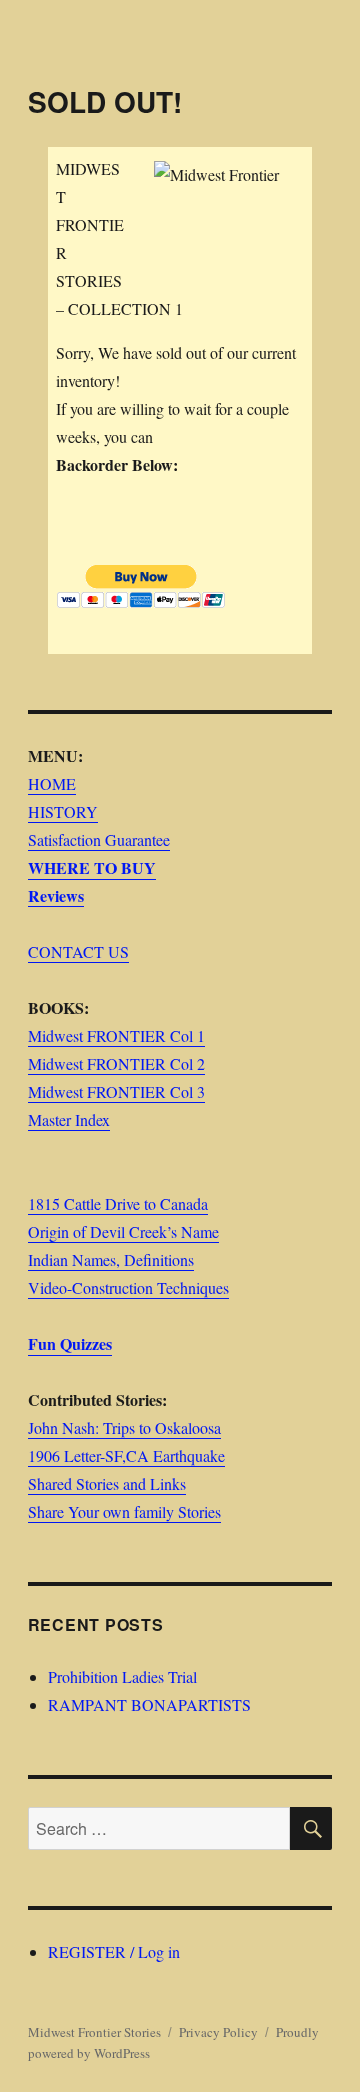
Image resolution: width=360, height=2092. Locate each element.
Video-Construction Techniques (128, 1287)
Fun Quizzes (70, 1343)
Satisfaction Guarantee (99, 839)
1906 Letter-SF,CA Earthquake (126, 1455)
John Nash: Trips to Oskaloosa (124, 1427)
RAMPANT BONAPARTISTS (149, 1704)
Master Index (69, 1119)
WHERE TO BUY (92, 867)
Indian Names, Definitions (111, 1259)
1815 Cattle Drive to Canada (118, 1203)
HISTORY (63, 811)
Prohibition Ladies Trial (122, 1676)
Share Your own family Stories (124, 1511)
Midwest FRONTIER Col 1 (116, 1035)
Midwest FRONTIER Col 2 (116, 1063)
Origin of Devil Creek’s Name (123, 1231)
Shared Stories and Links (107, 1483)
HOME (52, 783)
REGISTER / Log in (114, 1951)
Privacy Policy (218, 2032)
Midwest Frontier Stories (94, 2032)
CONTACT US (78, 951)
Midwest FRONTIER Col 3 (116, 1091)
